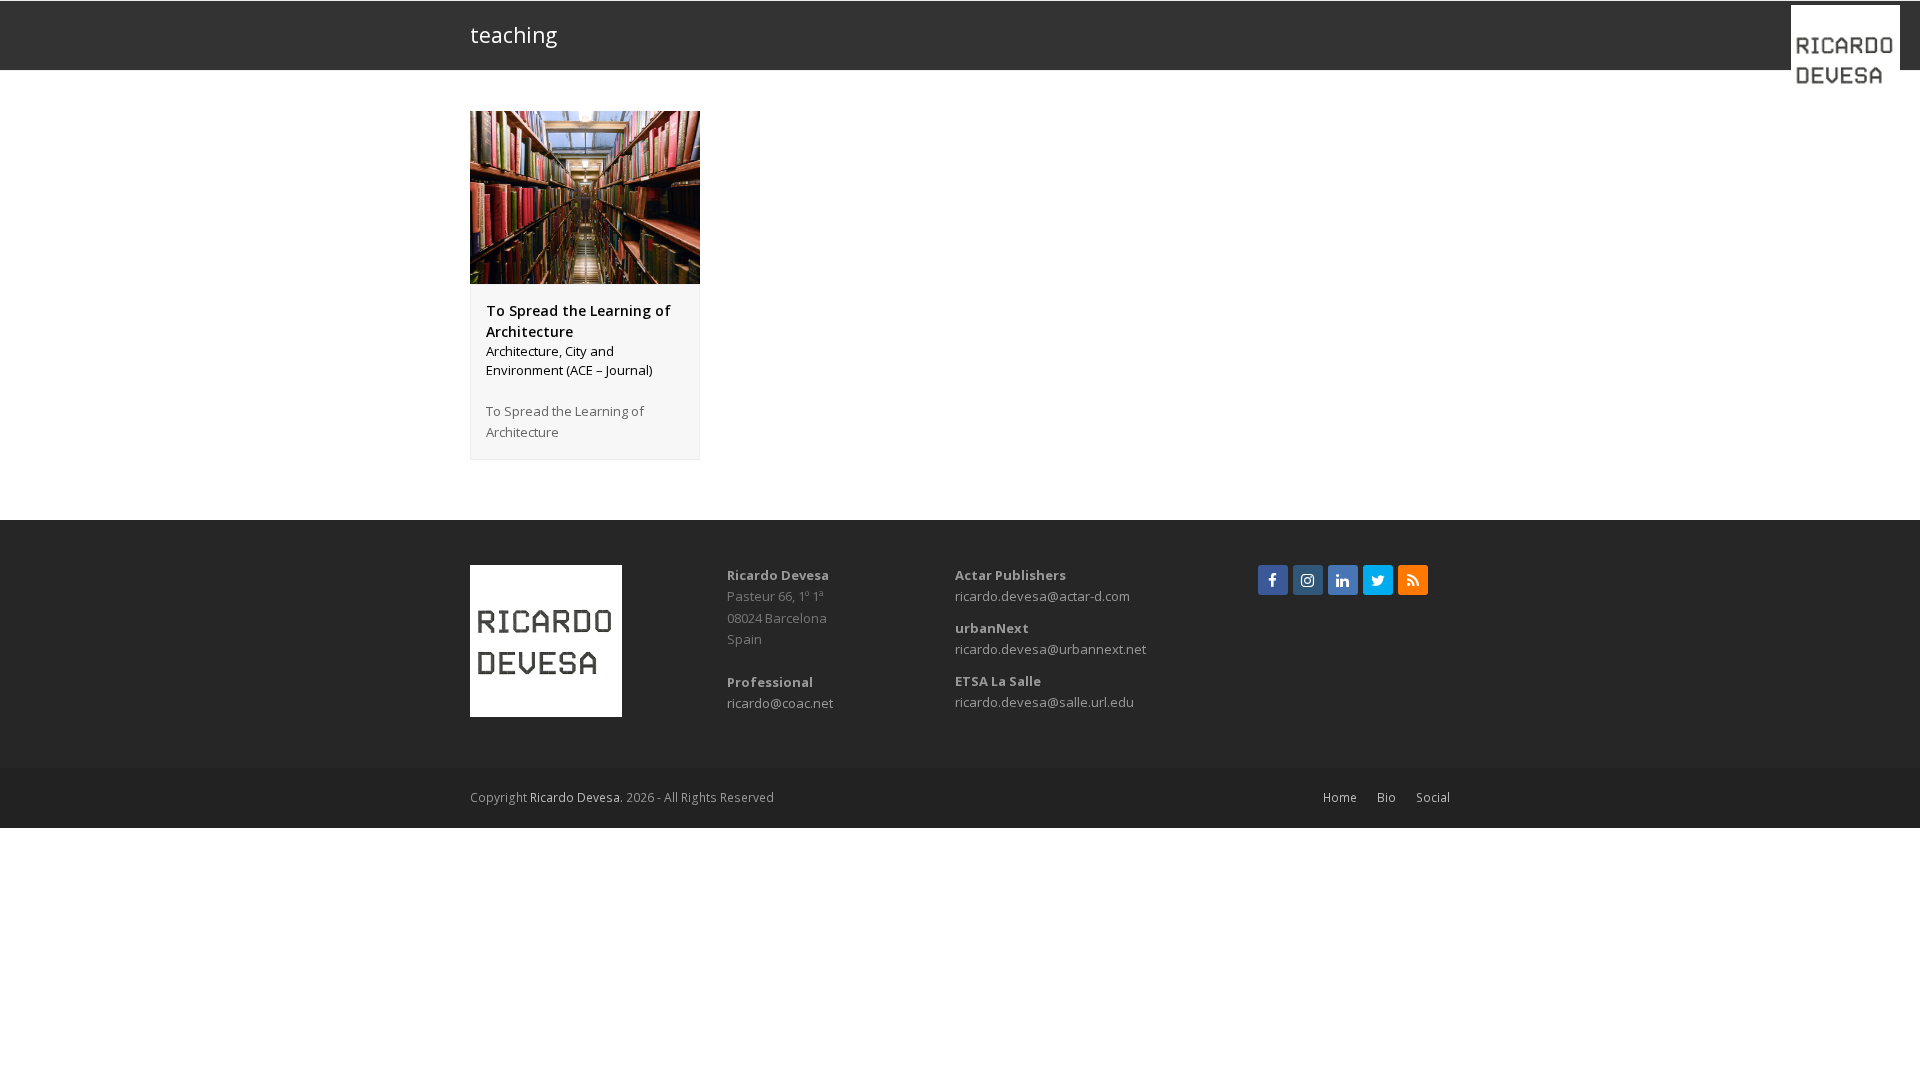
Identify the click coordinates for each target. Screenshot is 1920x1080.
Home (1340, 797)
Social (1433, 797)
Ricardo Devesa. (576, 797)
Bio (1386, 797)
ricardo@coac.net (780, 703)
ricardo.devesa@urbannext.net (1050, 649)
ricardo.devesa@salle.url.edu (1044, 702)
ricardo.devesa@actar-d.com (1042, 596)
